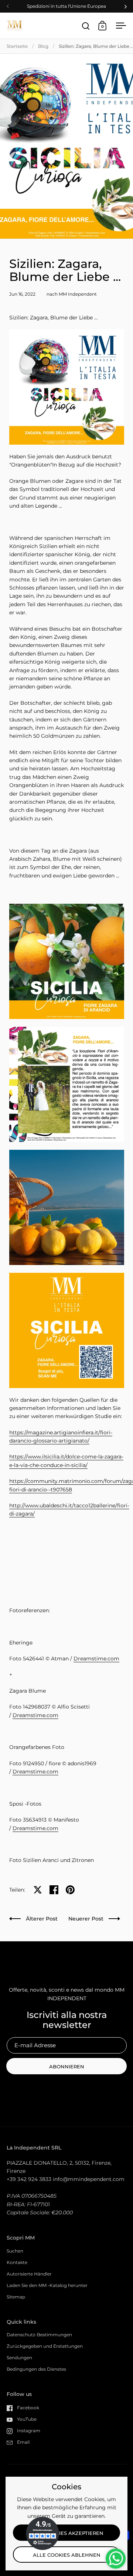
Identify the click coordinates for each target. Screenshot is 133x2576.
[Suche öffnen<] (86, 26)
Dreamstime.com (96, 1659)
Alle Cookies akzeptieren (67, 2533)
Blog (43, 46)
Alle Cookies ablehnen (67, 2555)
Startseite (17, 46)
